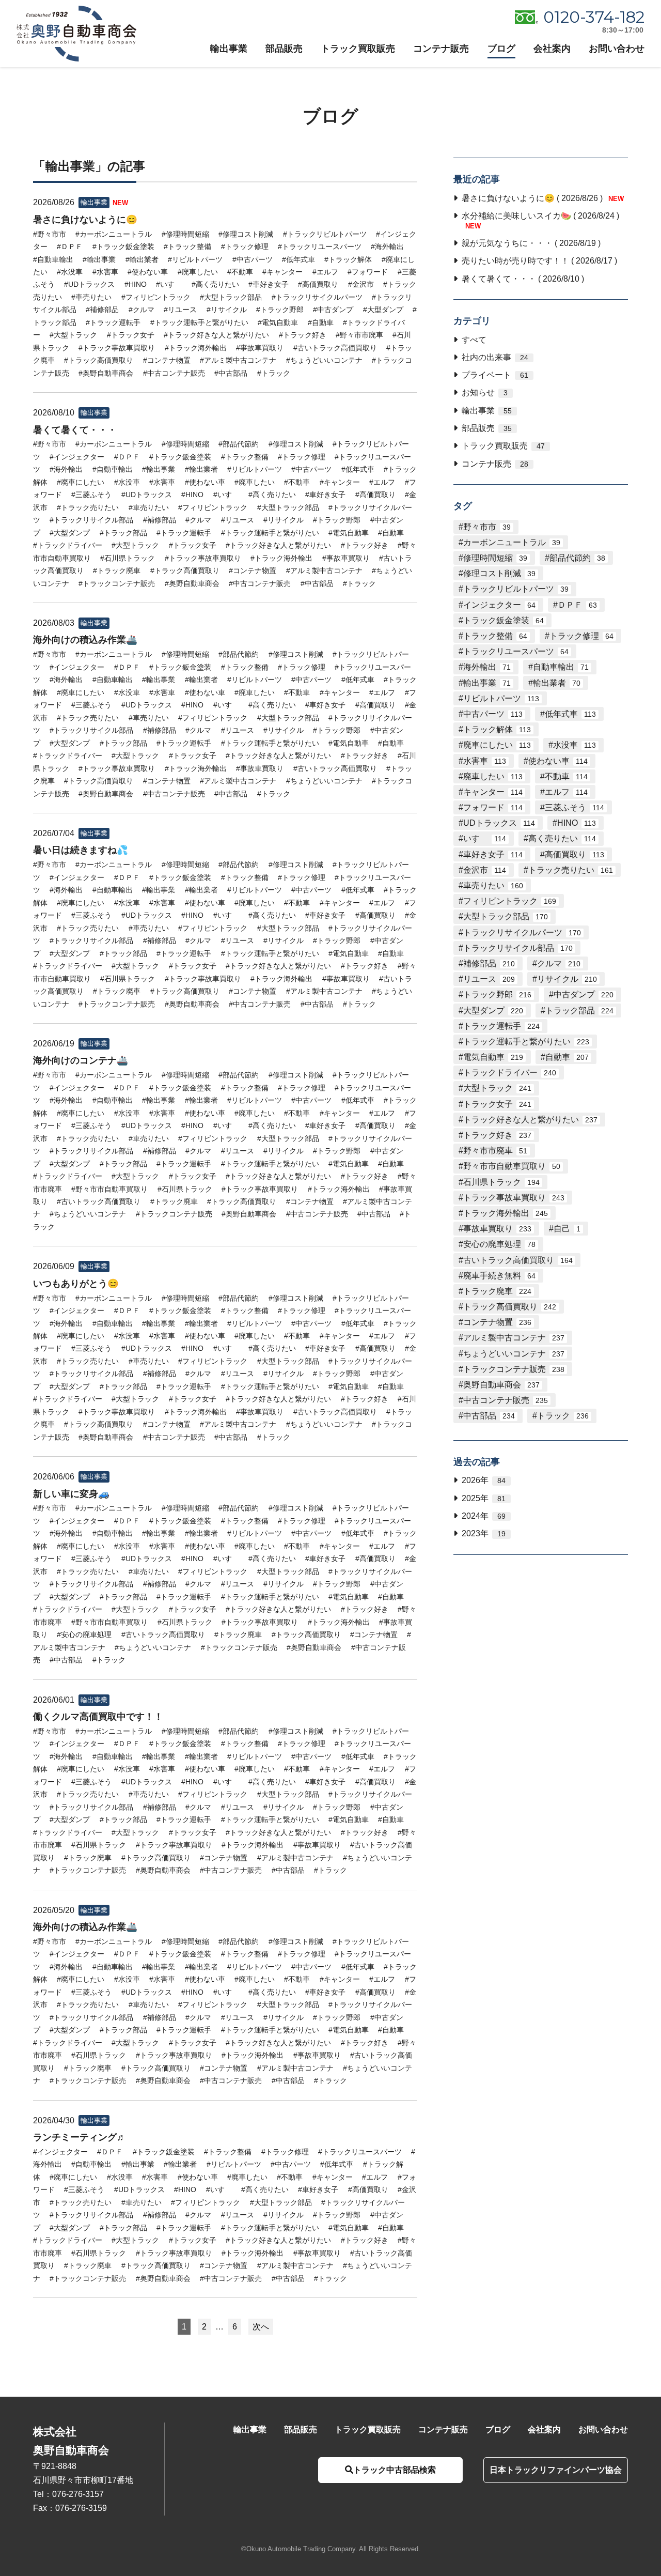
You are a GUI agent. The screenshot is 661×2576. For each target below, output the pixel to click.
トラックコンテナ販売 (514, 1369)
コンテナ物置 (497, 1322)
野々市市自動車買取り (512, 1166)
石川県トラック (501, 1182)
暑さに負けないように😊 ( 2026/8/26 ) (542, 198)
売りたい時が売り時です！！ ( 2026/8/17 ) (539, 261)
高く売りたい (562, 838)
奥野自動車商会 (501, 1385)
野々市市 (487, 527)
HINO (577, 823)
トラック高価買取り (510, 1307)
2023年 (484, 1533)
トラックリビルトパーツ (516, 589)
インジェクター (499, 605)
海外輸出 (487, 667)
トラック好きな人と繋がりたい (530, 1120)
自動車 (567, 1057)
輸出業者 (557, 683)
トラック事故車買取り (514, 1198)
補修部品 (489, 963)
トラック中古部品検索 (395, 2470)
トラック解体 (497, 729)
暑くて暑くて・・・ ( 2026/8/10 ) (523, 279)
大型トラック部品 (506, 916)
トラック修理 (581, 636)
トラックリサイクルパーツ (522, 932)
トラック (563, 1416)
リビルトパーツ (501, 698)
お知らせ (485, 392)
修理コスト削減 (499, 573)
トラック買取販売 (358, 49)
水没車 (575, 745)
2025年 (484, 1498)
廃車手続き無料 (499, 1276)
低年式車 (570, 714)
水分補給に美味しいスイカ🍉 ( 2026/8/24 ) (540, 221)
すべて (474, 340)
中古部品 (489, 1416)
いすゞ (485, 838)
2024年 (484, 1516)
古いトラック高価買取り (518, 1260)
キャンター (493, 792)
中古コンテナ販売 (506, 1400)
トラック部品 (579, 1011)
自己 (567, 1229)
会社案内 (552, 49)
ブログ (501, 49)
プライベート (495, 375)
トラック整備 (495, 636)
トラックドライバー (510, 1073)
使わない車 (558, 761)
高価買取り (575, 854)
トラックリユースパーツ (516, 651)
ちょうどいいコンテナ (514, 1354)
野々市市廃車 (495, 1151)
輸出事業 (229, 49)
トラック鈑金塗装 (503, 620)
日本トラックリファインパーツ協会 (556, 2470)
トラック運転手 (501, 1026)
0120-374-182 (594, 17)
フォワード (493, 807)
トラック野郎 (497, 994)
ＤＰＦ (577, 605)
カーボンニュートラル (512, 542)
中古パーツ (493, 714)
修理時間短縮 (495, 558)
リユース (489, 979)
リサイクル (567, 979)
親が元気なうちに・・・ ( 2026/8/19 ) (531, 243)
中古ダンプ (584, 994)
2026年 (484, 1480)
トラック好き (497, 1135)
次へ (261, 2327)
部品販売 (284, 49)
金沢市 (485, 870)
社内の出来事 (495, 357)
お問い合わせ (617, 49)
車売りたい (493, 885)
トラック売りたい (571, 870)
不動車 (566, 776)
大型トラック (497, 1088)
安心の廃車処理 (499, 1244)
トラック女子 (497, 1104)
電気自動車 (493, 1057)
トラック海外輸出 (506, 1213)
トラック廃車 (497, 1291)
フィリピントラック (510, 901)
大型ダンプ (493, 1011)
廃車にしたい (497, 745)
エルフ (566, 792)
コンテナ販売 (441, 49)
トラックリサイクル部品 (518, 948)
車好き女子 (493, 854)
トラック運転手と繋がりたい (526, 1042)
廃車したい (493, 776)
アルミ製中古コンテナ (514, 1338)
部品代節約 (577, 558)
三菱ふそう (575, 807)
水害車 (485, 761)
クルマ (559, 963)
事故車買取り (497, 1229)
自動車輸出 (561, 667)
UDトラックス (499, 823)
